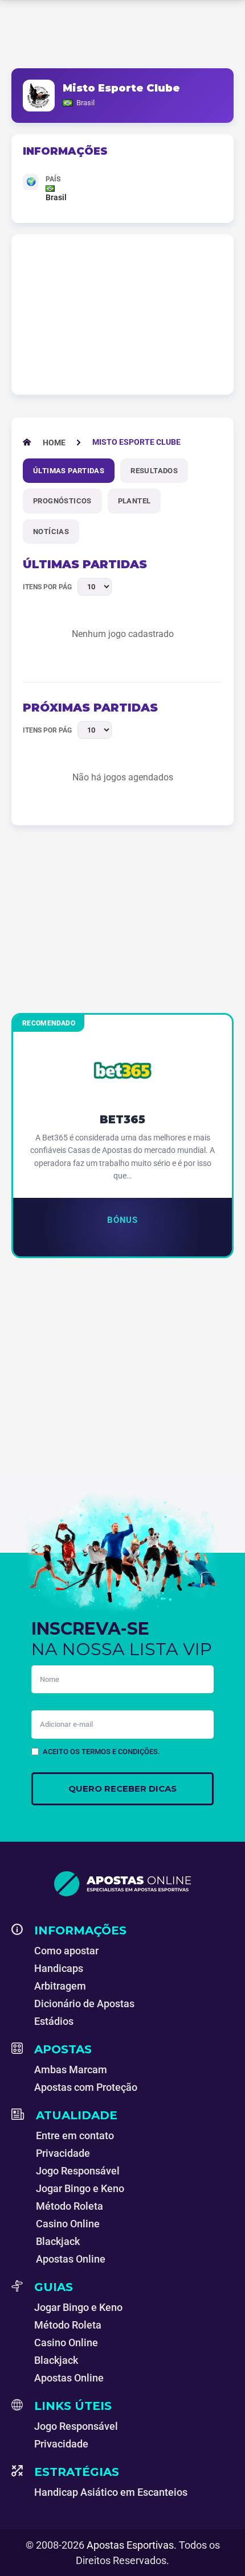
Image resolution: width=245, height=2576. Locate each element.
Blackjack (58, 2241)
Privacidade (63, 2153)
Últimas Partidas (69, 471)
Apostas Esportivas (130, 2545)
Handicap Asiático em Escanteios (111, 2492)
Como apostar (66, 1951)
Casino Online (68, 2224)
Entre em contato (75, 2135)
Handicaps (59, 1968)
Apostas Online (71, 2259)
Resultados (154, 471)
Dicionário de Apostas (84, 2004)
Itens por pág (47, 587)
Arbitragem (60, 1986)
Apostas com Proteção (86, 2087)
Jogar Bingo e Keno (80, 2188)
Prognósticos (62, 501)
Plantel (134, 501)
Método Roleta (70, 2206)
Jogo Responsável (78, 2171)
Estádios (54, 2021)
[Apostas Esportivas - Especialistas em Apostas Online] (122, 1884)
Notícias (51, 532)
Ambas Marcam (71, 2070)
